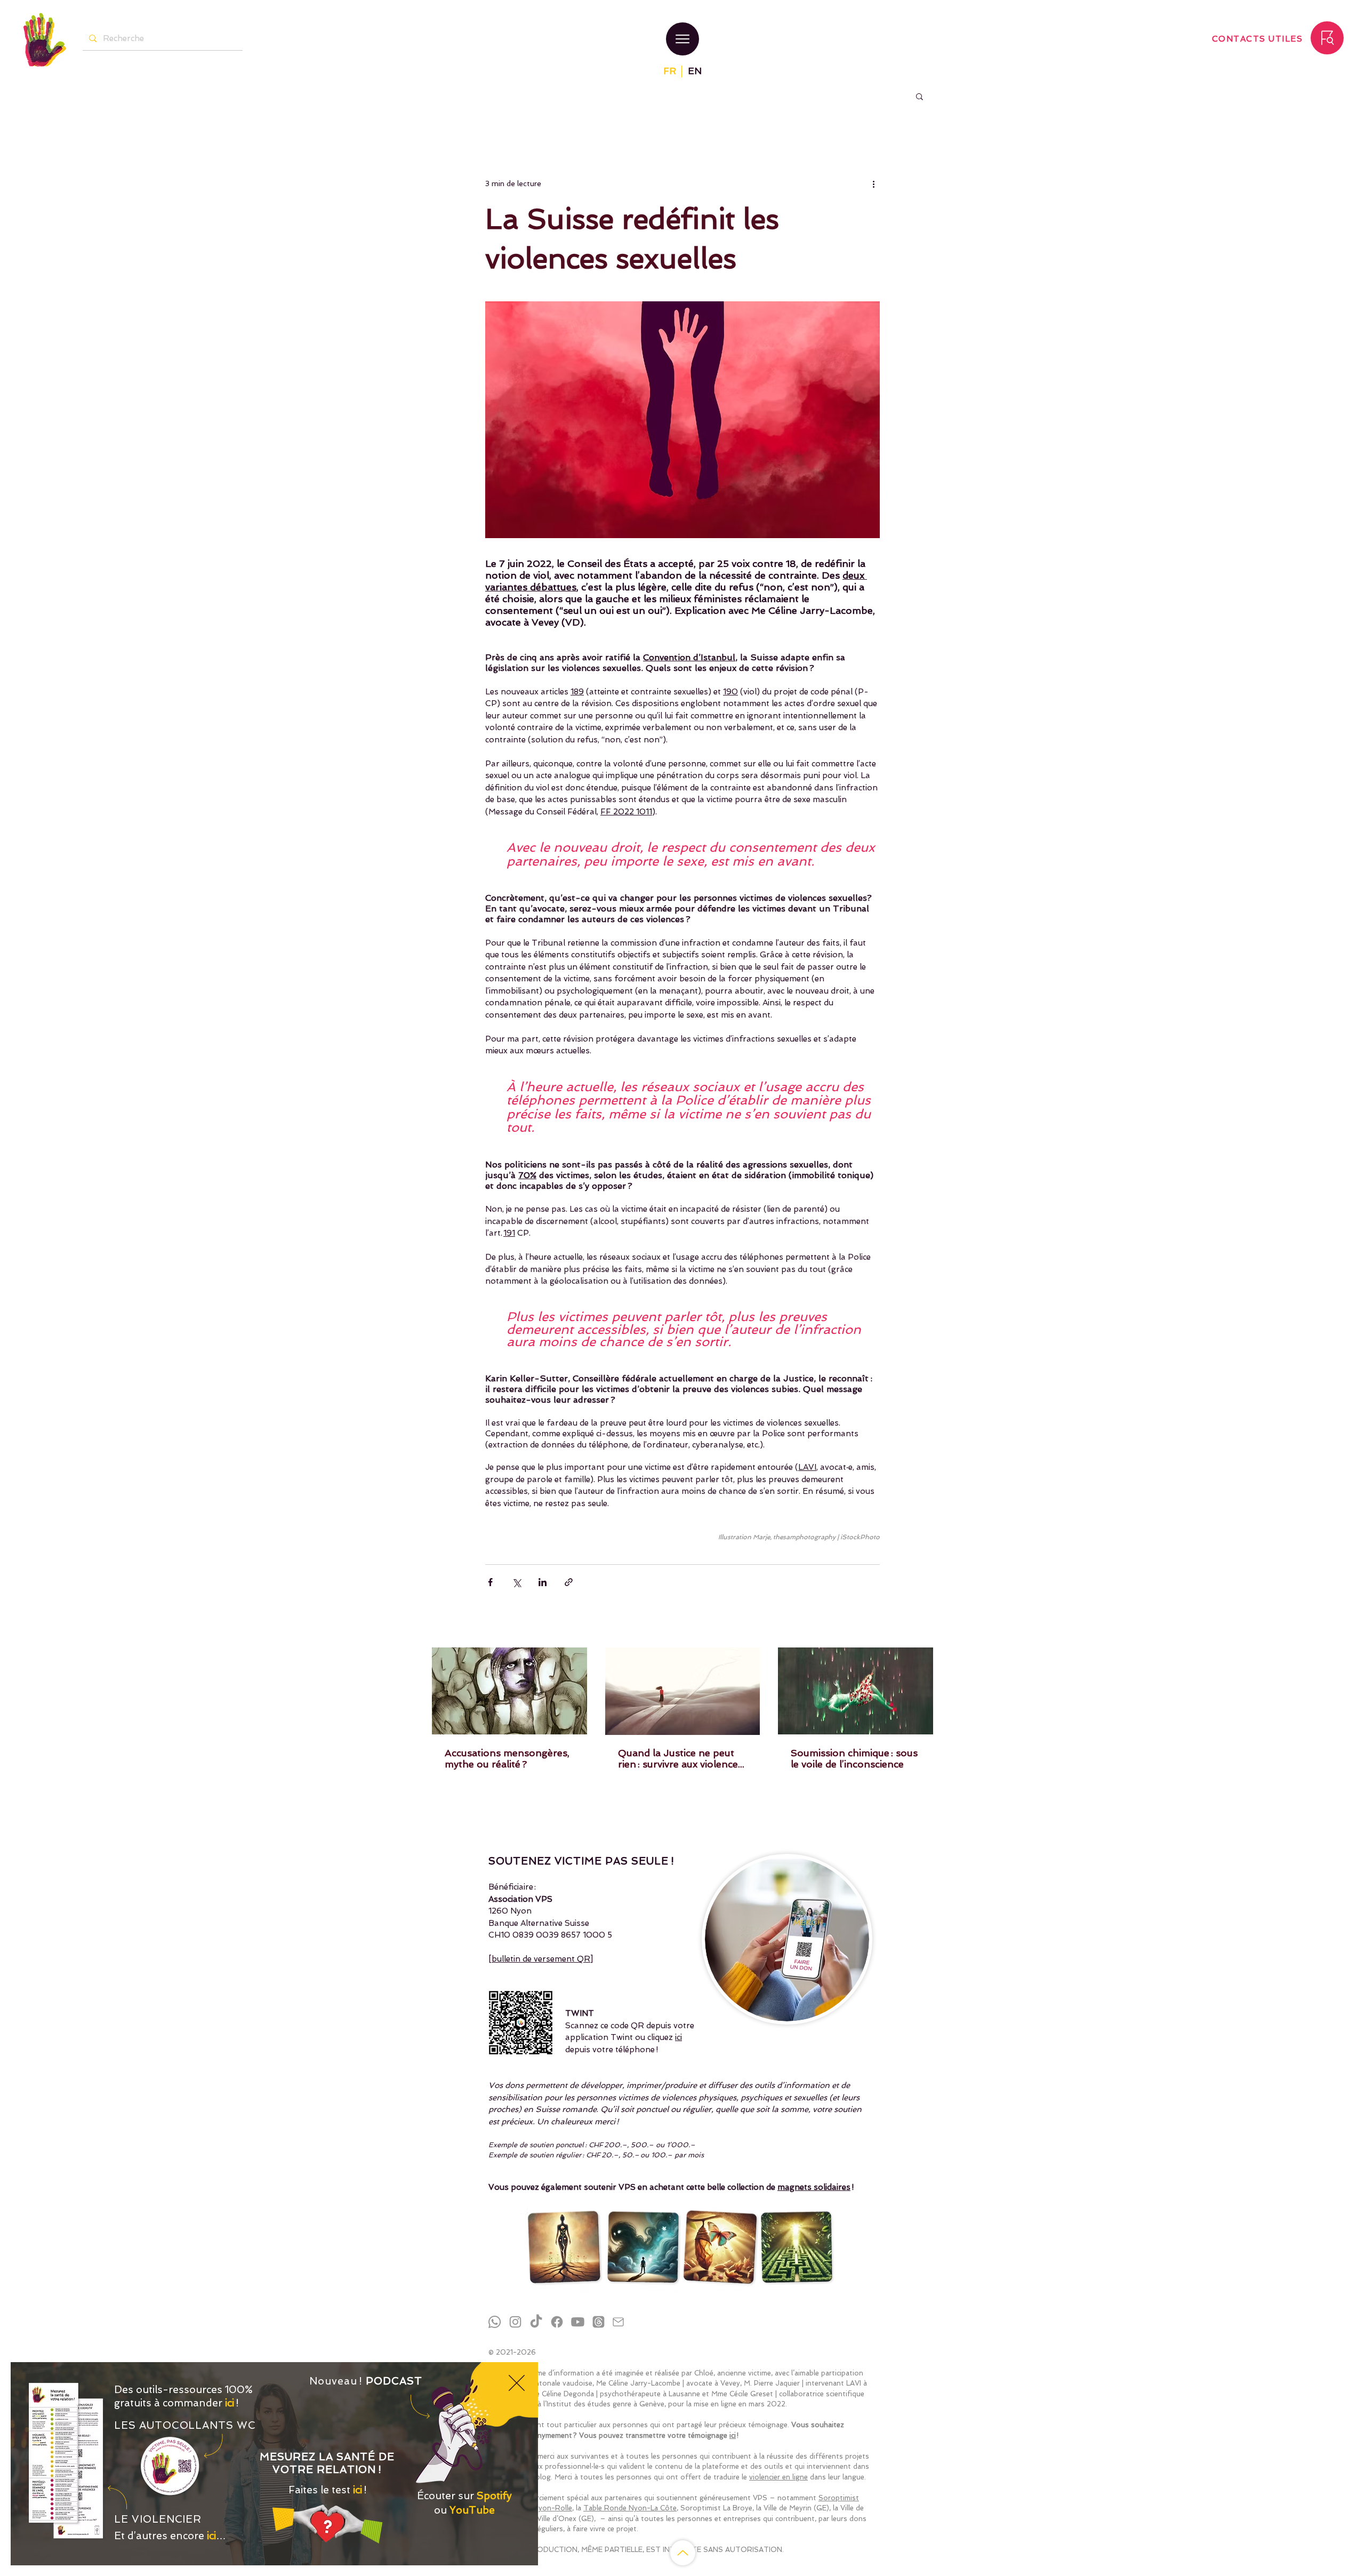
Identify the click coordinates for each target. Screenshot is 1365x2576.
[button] (517, 2383)
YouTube (472, 2510)
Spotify (494, 2496)
